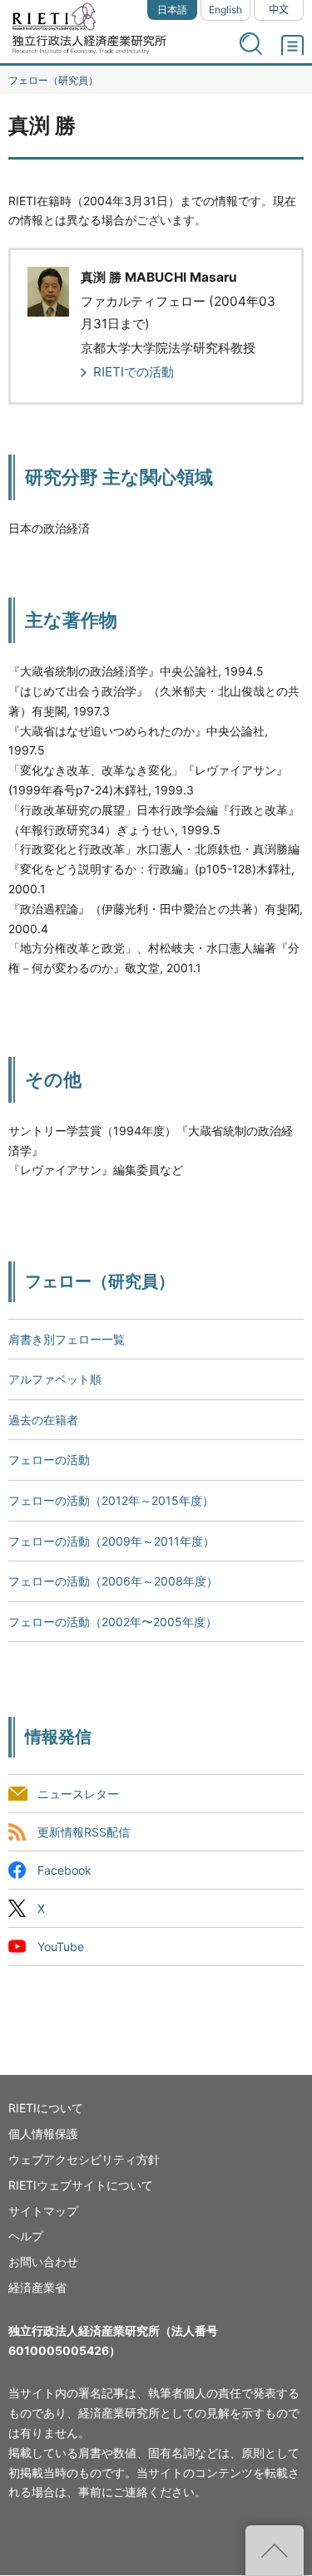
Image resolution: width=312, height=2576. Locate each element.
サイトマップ (43, 2211)
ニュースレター (78, 1794)
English (225, 10)
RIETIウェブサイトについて (81, 2185)
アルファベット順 (55, 1379)
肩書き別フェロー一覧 (67, 1339)
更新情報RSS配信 (84, 1832)
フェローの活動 (49, 1460)
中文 (279, 10)
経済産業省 (37, 2287)
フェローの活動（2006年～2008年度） (113, 1581)
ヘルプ (26, 2236)
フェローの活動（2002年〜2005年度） (113, 1622)
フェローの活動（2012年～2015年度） (111, 1500)
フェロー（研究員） (53, 80)
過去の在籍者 (43, 1420)
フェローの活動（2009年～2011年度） (111, 1541)
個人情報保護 (43, 2134)
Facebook (64, 1870)
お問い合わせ (43, 2261)
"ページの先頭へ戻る (275, 2550)
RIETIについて (46, 2108)
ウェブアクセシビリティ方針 (84, 2159)
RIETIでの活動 (134, 372)
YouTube (61, 1947)
